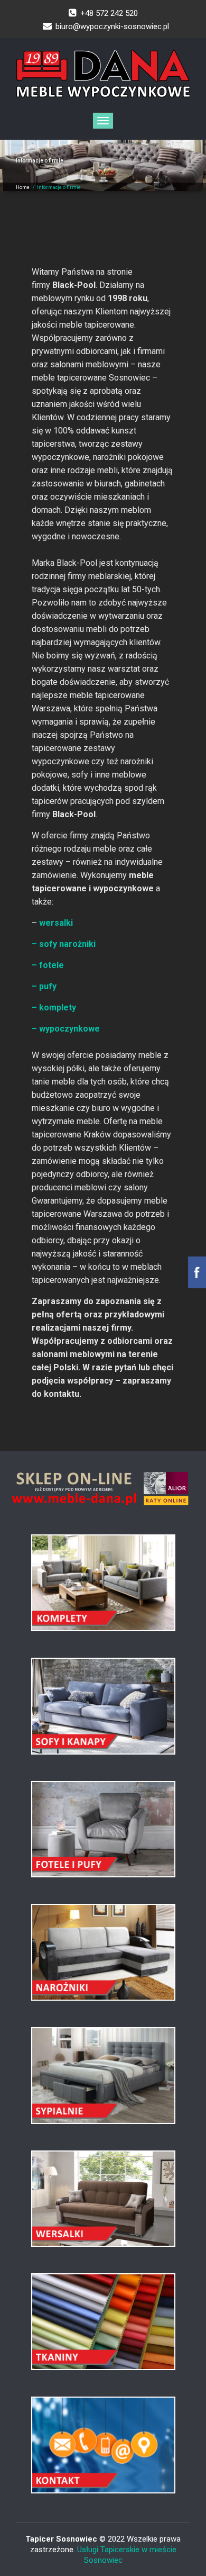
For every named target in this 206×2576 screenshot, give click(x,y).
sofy (48, 944)
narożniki (77, 944)
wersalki (55, 923)
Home (23, 187)
